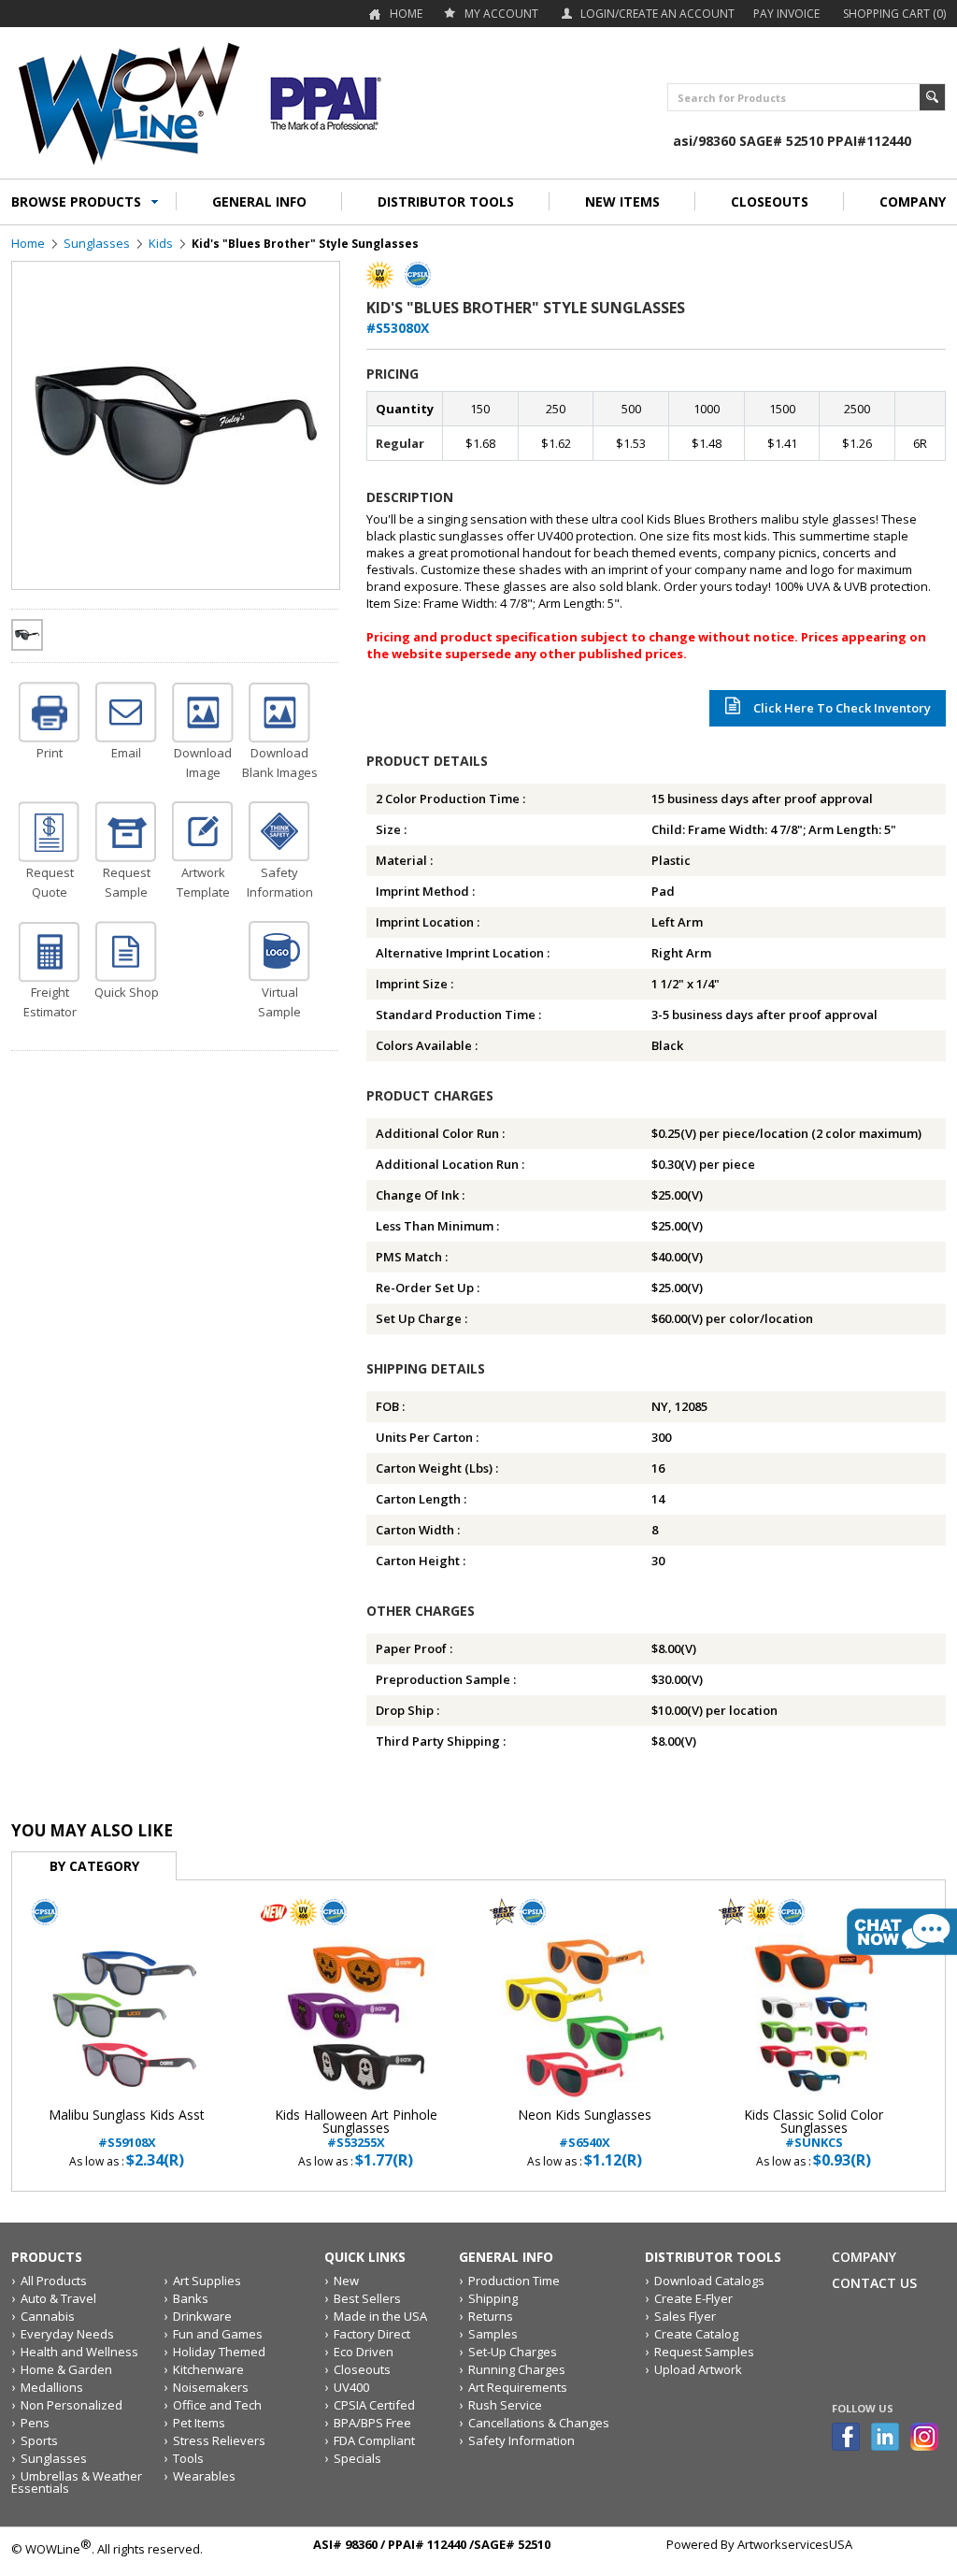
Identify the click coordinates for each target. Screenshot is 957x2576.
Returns (491, 2316)
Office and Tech (217, 2405)
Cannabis (48, 2316)
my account (501, 14)
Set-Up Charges (513, 2352)
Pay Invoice (786, 14)
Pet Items (199, 2423)
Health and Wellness (79, 2352)
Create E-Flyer (693, 2298)
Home (406, 14)
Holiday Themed (219, 2352)
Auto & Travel (58, 2298)
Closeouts (362, 2369)
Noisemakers (211, 2387)
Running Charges (517, 2369)
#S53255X (356, 2129)
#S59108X (127, 2129)
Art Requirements (518, 2387)
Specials (357, 2458)
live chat (902, 1932)
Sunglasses (97, 243)
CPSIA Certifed (374, 2405)
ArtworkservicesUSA (795, 2544)
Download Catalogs (709, 2281)
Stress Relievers (219, 2440)
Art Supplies (207, 2281)
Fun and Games (218, 2334)
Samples (493, 2334)
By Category (94, 1866)
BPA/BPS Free (372, 2423)
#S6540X (585, 2129)
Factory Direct (372, 2334)
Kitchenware (208, 2369)
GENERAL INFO (259, 201)
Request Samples (704, 2352)
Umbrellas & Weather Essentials (77, 2482)
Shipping (493, 2298)
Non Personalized (71, 2405)
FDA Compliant (374, 2440)
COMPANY (913, 201)
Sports (39, 2440)
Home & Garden (66, 2369)
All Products (54, 2281)
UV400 (351, 2387)
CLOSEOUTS (770, 201)
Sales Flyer (685, 2316)
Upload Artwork (698, 2369)
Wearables (204, 2476)
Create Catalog (696, 2334)
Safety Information (521, 2440)
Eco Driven (364, 2352)
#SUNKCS (814, 2129)
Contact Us (874, 2283)
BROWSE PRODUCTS (76, 201)
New (346, 2281)
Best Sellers (367, 2298)
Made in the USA (380, 2316)
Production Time (514, 2281)
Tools (188, 2458)
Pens (35, 2423)
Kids (161, 243)
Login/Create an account (657, 14)
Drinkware (202, 2316)
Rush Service (505, 2405)
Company (864, 2257)
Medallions (52, 2387)
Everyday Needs (67, 2334)
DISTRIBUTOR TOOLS (446, 201)
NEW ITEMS (622, 201)
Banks (191, 2298)
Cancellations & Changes (539, 2423)
